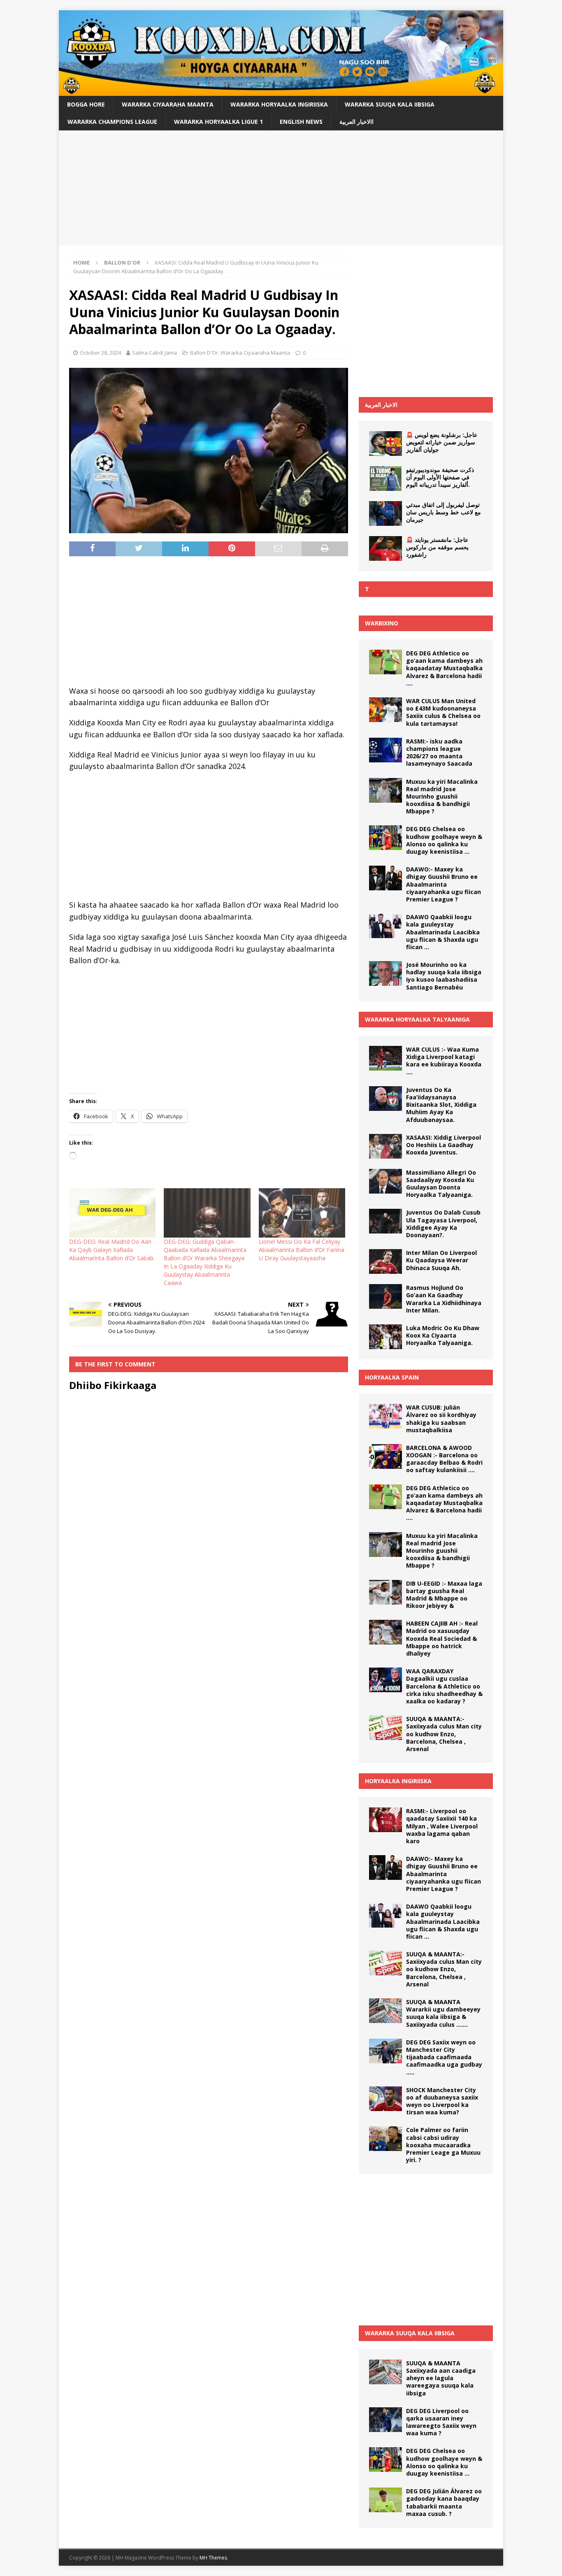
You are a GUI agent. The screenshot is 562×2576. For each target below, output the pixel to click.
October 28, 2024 (100, 353)
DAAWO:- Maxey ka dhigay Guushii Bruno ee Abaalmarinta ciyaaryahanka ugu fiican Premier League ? (444, 884)
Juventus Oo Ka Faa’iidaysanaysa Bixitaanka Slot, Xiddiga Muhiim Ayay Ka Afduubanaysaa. (441, 1105)
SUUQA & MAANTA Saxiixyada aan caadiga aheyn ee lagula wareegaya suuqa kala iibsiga (441, 2378)
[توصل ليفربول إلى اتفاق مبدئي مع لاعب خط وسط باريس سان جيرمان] (386, 513)
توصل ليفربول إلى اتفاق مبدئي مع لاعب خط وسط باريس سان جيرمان (444, 512)
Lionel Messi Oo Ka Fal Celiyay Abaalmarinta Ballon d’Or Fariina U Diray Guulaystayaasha (302, 1250)
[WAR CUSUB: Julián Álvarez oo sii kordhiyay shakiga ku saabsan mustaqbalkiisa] (386, 1416)
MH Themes (213, 2558)
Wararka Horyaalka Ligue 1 (218, 122)
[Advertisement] (281, 188)
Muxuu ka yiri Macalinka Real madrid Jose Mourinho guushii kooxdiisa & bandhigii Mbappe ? (442, 797)
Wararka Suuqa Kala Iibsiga (390, 104)
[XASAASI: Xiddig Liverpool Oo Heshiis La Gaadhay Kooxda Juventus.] (386, 1146)
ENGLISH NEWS (301, 122)
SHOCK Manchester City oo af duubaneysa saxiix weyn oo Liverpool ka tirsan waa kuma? (442, 2101)
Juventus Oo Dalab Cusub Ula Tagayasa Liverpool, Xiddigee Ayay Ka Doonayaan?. (443, 1224)
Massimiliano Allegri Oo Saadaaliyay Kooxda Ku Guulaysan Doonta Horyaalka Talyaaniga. (441, 1184)
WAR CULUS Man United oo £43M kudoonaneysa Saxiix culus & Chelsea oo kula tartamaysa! (443, 712)
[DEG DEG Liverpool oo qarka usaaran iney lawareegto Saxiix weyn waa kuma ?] (386, 2420)
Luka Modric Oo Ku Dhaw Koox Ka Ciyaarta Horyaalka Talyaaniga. (443, 1335)
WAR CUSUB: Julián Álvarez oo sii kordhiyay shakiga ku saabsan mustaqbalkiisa (441, 1419)
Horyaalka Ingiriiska (398, 1781)
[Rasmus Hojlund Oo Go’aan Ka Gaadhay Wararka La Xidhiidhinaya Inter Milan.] (386, 1296)
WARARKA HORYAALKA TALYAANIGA (417, 1019)
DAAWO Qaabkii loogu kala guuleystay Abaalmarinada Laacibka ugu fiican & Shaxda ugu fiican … (443, 932)
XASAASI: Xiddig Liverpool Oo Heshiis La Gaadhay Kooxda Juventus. (444, 1145)
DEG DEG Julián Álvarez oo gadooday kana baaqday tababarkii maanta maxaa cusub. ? (444, 2502)
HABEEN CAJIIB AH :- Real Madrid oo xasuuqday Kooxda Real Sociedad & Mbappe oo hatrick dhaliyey (442, 1638)
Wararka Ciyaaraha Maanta (168, 104)
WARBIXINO (382, 623)
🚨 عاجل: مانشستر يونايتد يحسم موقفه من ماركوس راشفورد (437, 547)
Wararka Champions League (112, 122)
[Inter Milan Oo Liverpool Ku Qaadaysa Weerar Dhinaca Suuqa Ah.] (386, 1261)
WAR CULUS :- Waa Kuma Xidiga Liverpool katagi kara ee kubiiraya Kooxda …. (444, 1061)
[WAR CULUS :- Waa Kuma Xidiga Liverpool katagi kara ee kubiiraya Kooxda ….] (386, 1058)
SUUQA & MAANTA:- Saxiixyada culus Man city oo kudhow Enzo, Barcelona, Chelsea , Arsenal (444, 1734)
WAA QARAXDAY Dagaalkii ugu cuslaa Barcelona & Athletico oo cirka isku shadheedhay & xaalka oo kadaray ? (444, 1686)
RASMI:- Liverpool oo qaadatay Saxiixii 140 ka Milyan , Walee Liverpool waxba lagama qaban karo (442, 1826)
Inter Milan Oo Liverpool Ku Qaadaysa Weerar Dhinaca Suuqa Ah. (441, 1260)
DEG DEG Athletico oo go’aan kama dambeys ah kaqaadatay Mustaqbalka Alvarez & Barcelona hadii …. (444, 668)
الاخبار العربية (381, 405)
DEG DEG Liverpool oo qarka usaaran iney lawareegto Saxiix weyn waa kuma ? (441, 2422)
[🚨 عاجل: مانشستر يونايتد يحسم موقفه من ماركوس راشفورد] (386, 548)
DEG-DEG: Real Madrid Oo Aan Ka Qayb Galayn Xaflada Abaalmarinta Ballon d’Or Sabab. (112, 1250)
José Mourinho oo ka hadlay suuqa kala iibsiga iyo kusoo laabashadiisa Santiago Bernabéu (444, 976)
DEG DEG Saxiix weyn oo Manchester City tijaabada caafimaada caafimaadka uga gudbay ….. (444, 2057)
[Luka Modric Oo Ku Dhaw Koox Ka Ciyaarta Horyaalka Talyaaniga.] (386, 1337)
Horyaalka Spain (392, 1377)
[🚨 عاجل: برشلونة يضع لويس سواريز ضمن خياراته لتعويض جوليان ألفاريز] (386, 444)
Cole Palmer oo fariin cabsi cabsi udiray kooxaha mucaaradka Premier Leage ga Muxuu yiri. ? (443, 2145)
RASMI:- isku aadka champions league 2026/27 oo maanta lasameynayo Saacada (439, 753)
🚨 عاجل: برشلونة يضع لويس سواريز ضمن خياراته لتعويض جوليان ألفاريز (442, 442)
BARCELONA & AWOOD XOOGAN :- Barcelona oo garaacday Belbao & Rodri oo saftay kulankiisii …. (444, 1459)
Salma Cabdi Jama (154, 353)
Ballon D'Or (204, 353)
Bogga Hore (86, 104)
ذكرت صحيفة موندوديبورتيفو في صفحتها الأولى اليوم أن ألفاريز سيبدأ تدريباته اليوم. (440, 477)
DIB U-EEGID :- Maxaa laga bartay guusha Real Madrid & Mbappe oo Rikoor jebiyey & (444, 1595)
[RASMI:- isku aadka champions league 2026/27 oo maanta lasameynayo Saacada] (386, 750)
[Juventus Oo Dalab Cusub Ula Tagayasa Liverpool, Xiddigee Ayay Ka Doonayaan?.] (386, 1221)
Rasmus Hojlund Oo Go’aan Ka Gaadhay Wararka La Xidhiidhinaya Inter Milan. (444, 1299)
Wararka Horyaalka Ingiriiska (279, 104)
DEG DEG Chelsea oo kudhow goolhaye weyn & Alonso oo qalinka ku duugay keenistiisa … (444, 840)
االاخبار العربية (356, 122)
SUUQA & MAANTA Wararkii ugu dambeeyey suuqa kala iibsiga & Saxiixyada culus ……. (443, 2013)
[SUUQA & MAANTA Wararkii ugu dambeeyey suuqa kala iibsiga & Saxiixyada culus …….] (386, 2011)
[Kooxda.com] (281, 91)
